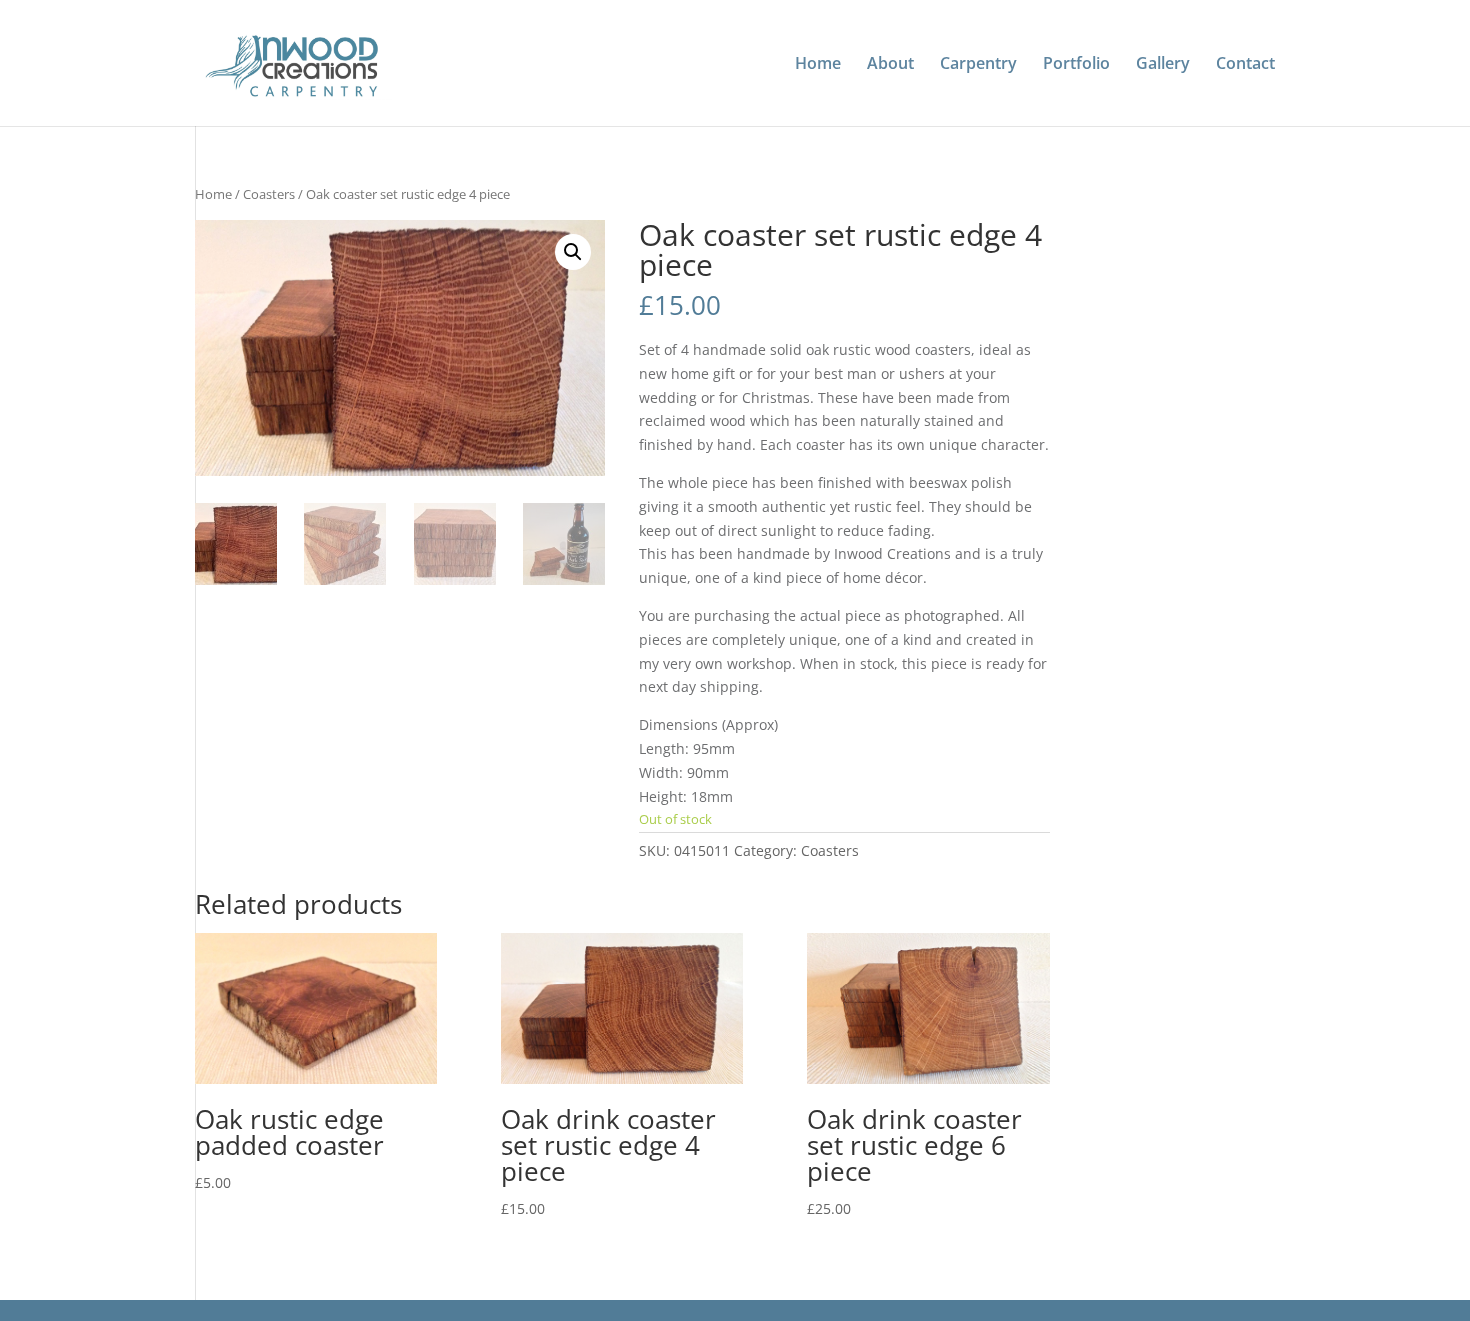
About (890, 65)
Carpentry (978, 65)
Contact (1245, 65)
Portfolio (1076, 65)
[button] (573, 252)
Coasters (269, 194)
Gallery (1163, 65)
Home (818, 65)
